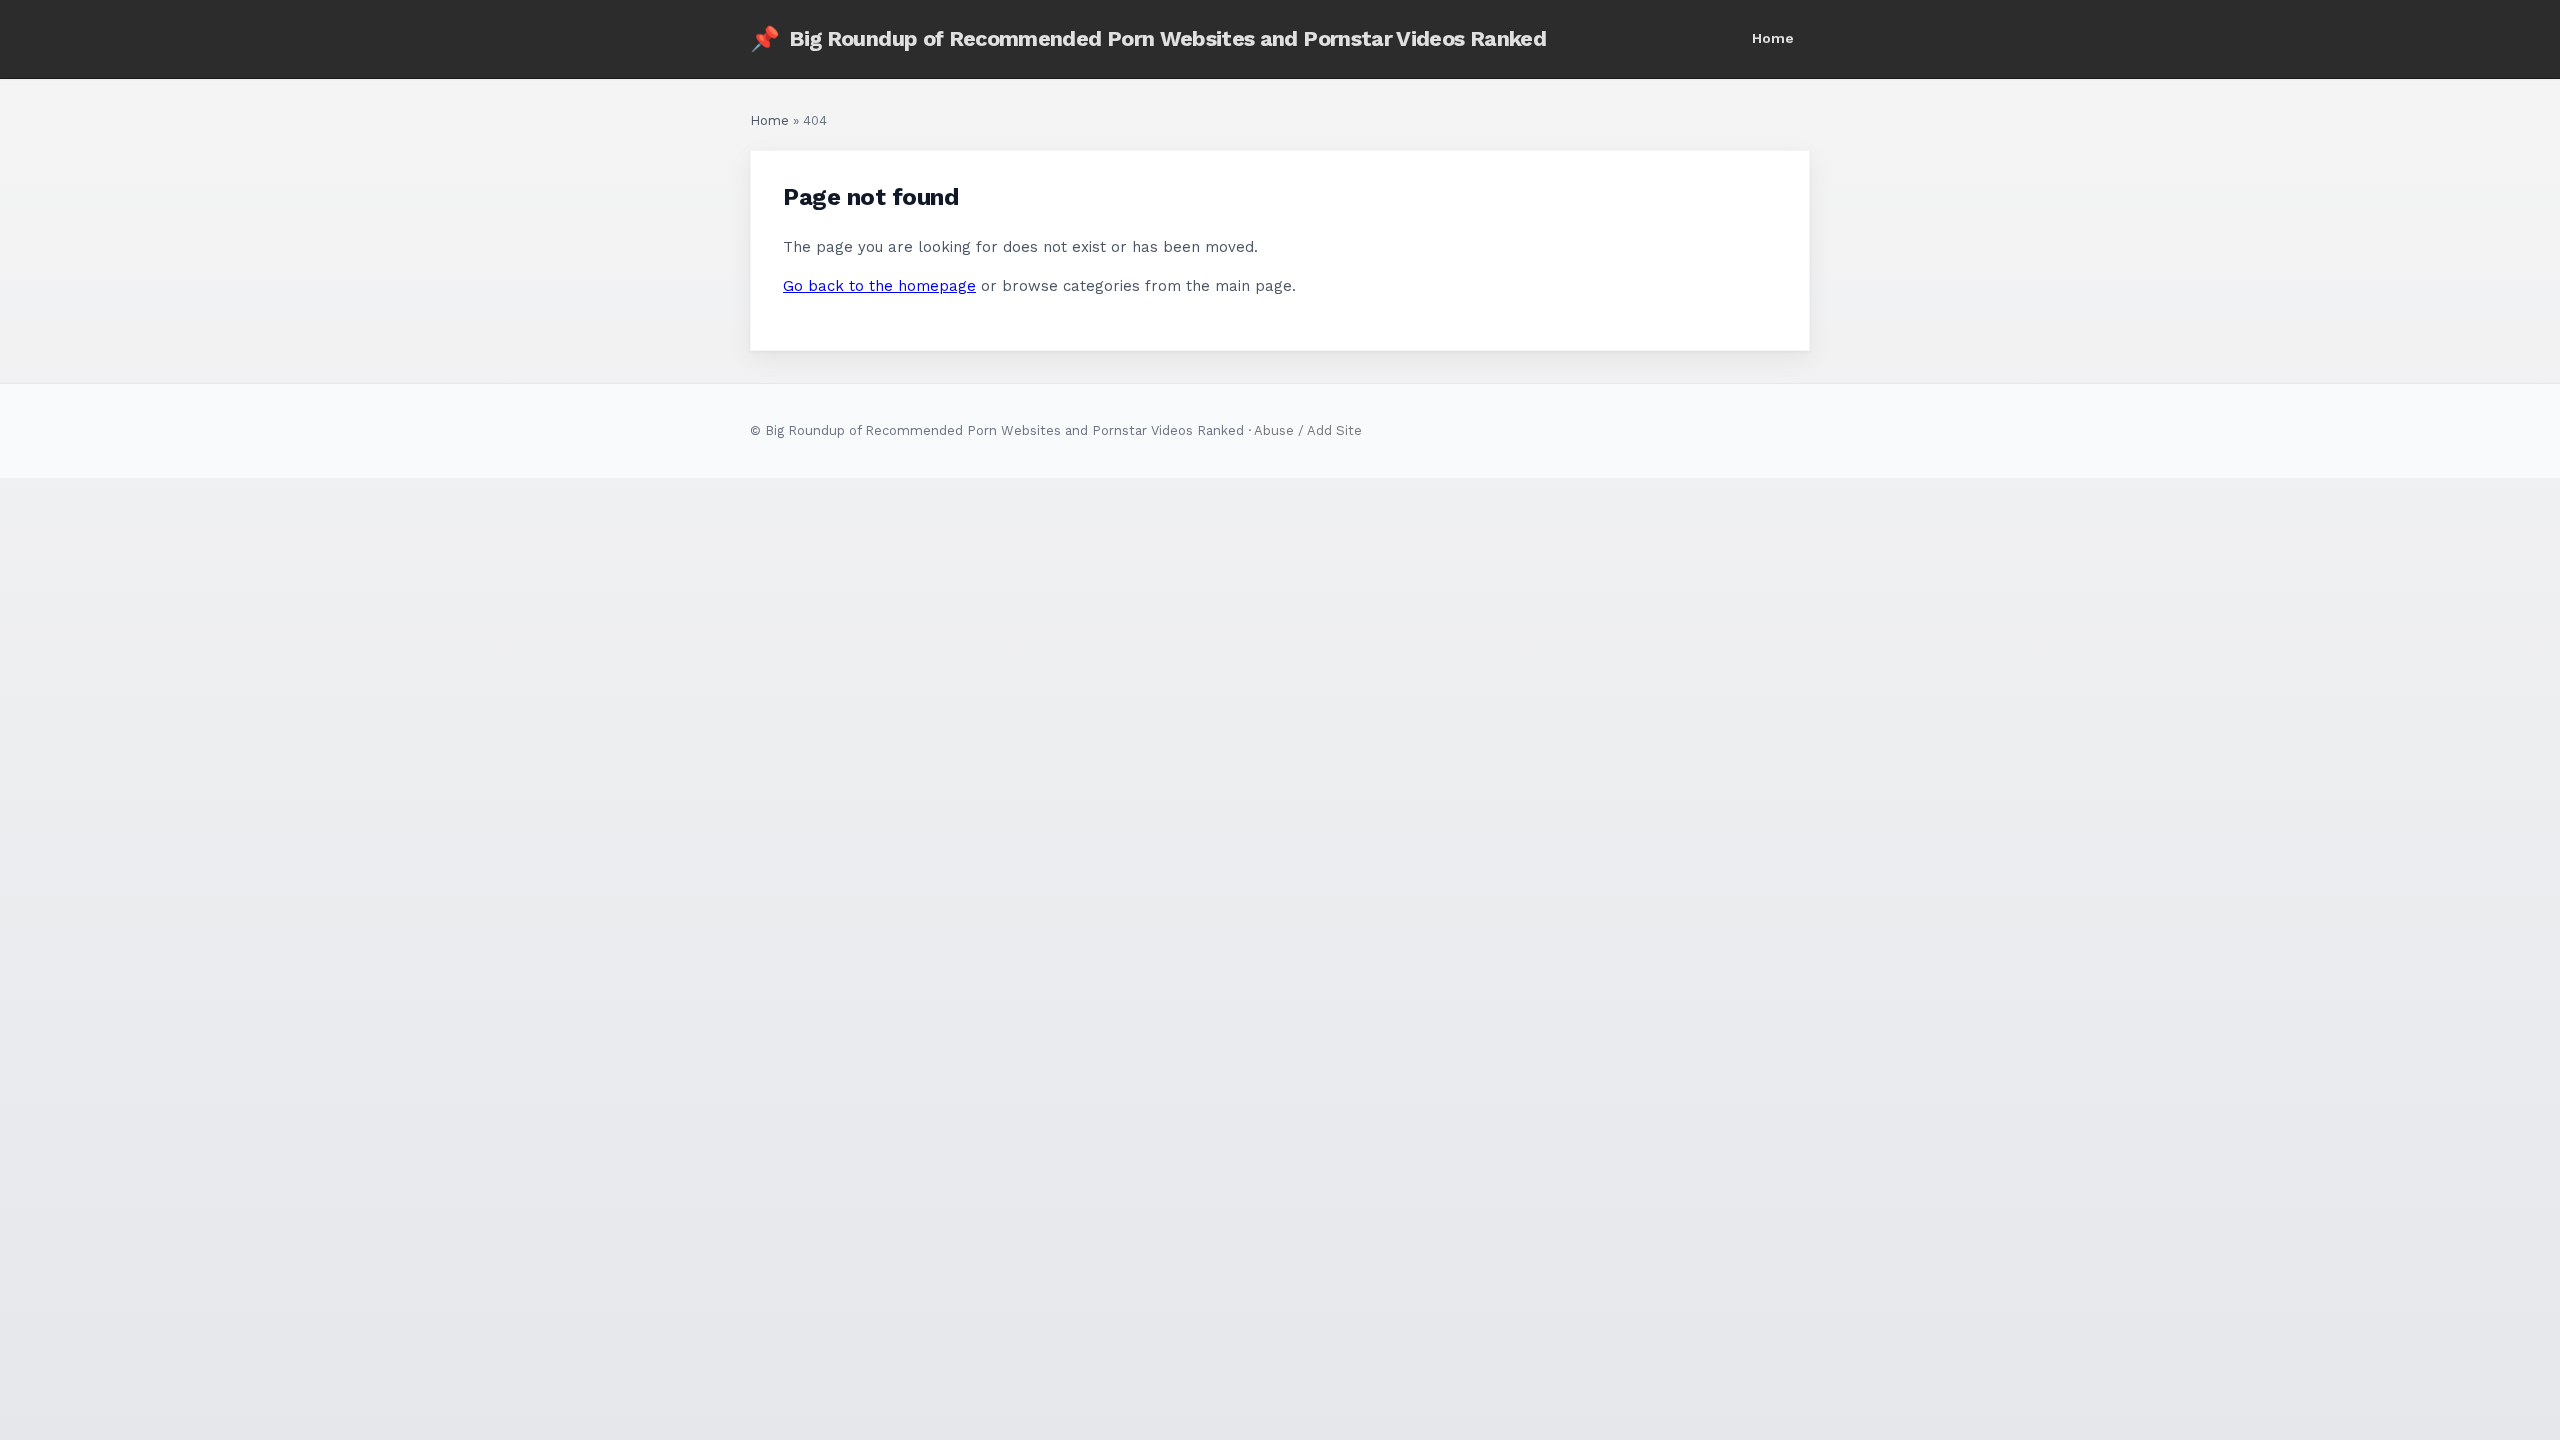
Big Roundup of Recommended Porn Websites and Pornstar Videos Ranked (1148, 39)
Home (1773, 38)
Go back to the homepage (879, 286)
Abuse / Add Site (1308, 430)
